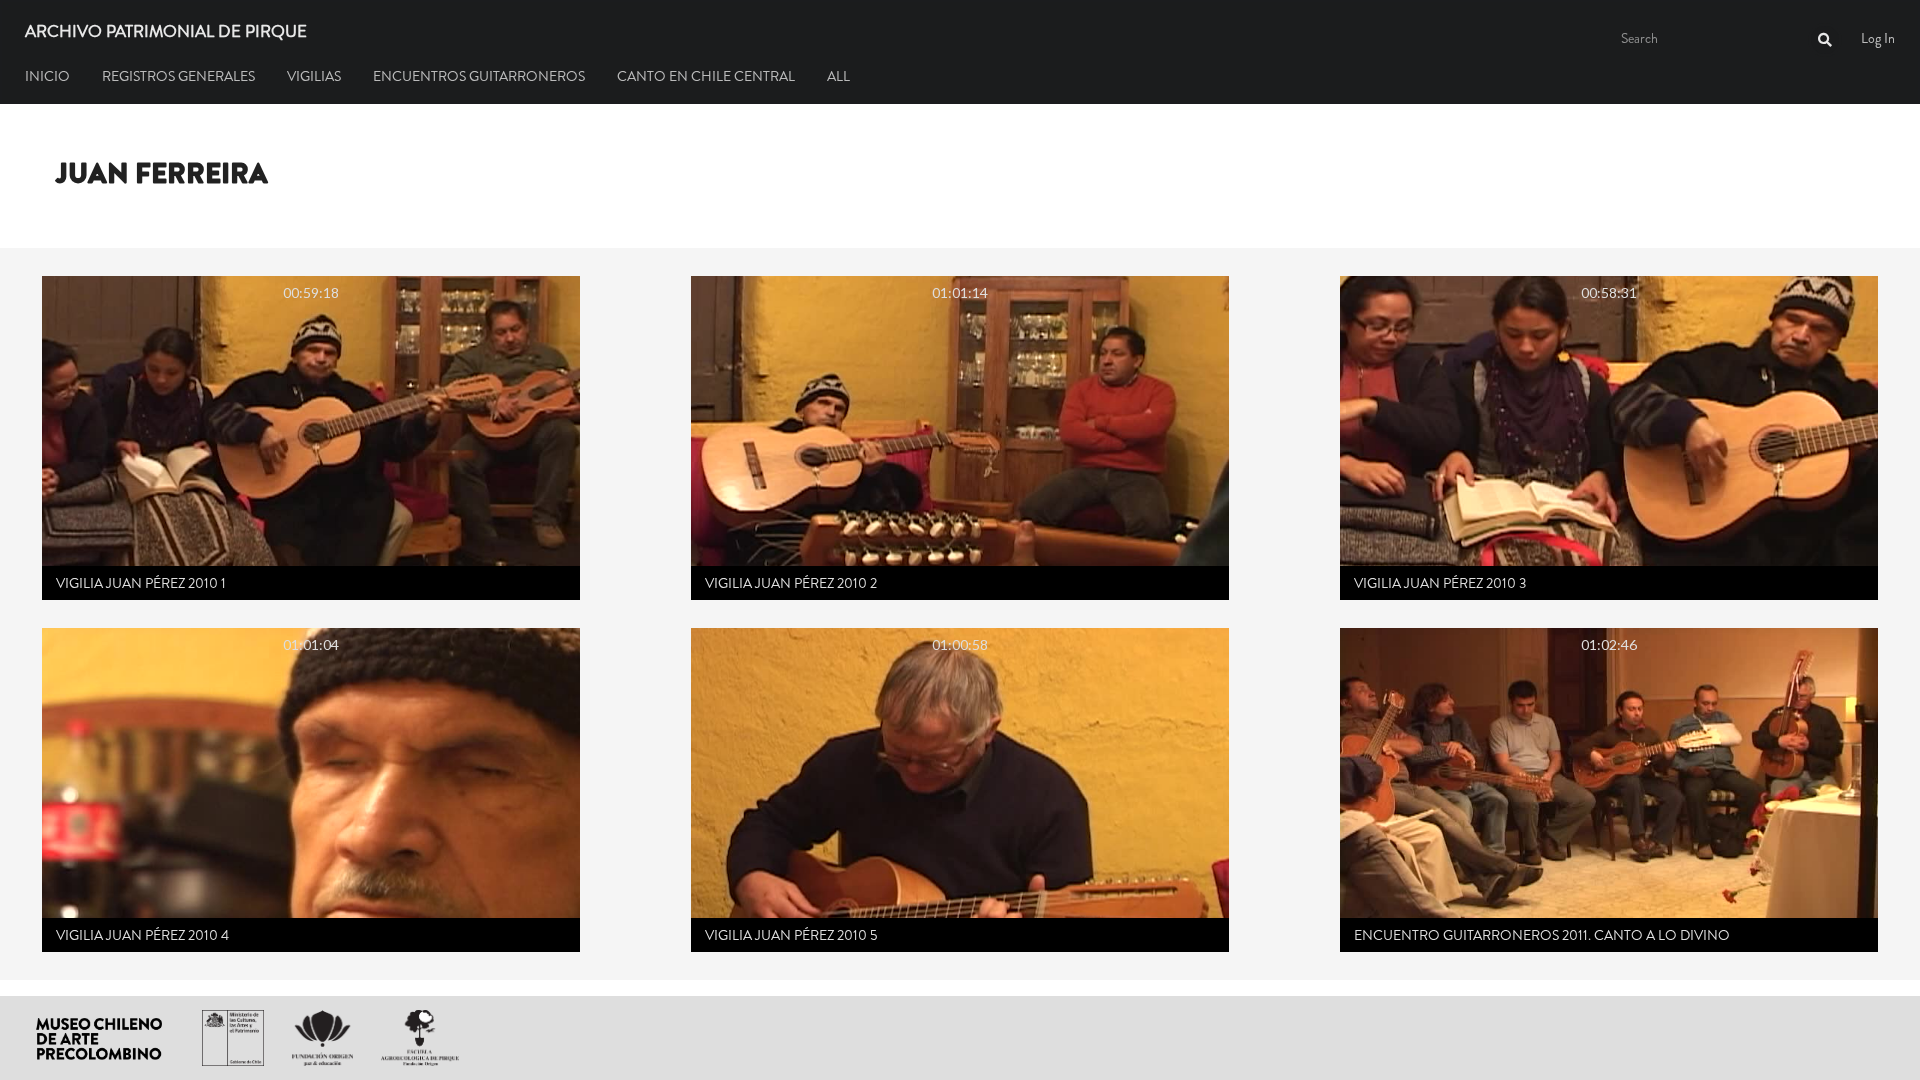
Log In (1878, 38)
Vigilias (314, 76)
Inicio (47, 76)
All (838, 76)
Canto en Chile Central (706, 76)
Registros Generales (178, 76)
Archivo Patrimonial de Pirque (166, 32)
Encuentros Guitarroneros (479, 76)
